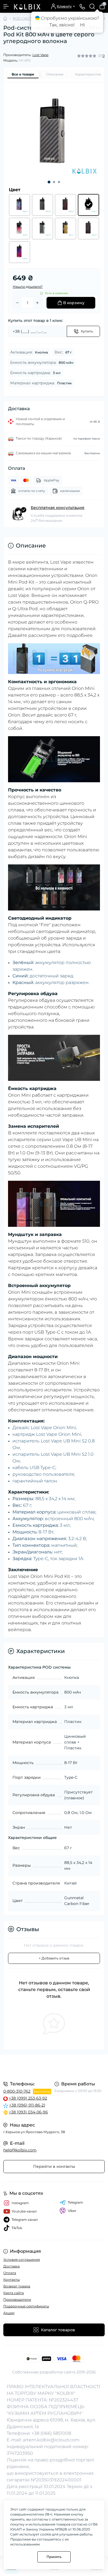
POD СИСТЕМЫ (26, 18)
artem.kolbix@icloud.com (51, 2440)
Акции (9, 2313)
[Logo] (27, 6)
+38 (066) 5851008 (51, 2433)
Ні (82, 25)
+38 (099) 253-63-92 (28, 2098)
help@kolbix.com (20, 2150)
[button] (49, 182)
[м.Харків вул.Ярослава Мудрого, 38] (54, 2067)
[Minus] (17, 303)
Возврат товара (17, 2286)
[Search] (92, 6)
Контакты (11, 2279)
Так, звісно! (62, 25)
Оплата (10, 2273)
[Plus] (37, 303)
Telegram (75, 2202)
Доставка (11, 2266)
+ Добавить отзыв (54, 1958)
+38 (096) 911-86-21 (27, 2105)
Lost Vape (40, 55)
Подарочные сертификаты (26, 2306)
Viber (72, 2211)
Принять (54, 2557)
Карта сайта (14, 2293)
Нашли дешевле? (28, 287)
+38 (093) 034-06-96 (28, 2112)
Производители (17, 2299)
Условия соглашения (22, 2260)
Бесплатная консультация (58, 508)
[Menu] (6, 6)
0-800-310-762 (17, 2091)
